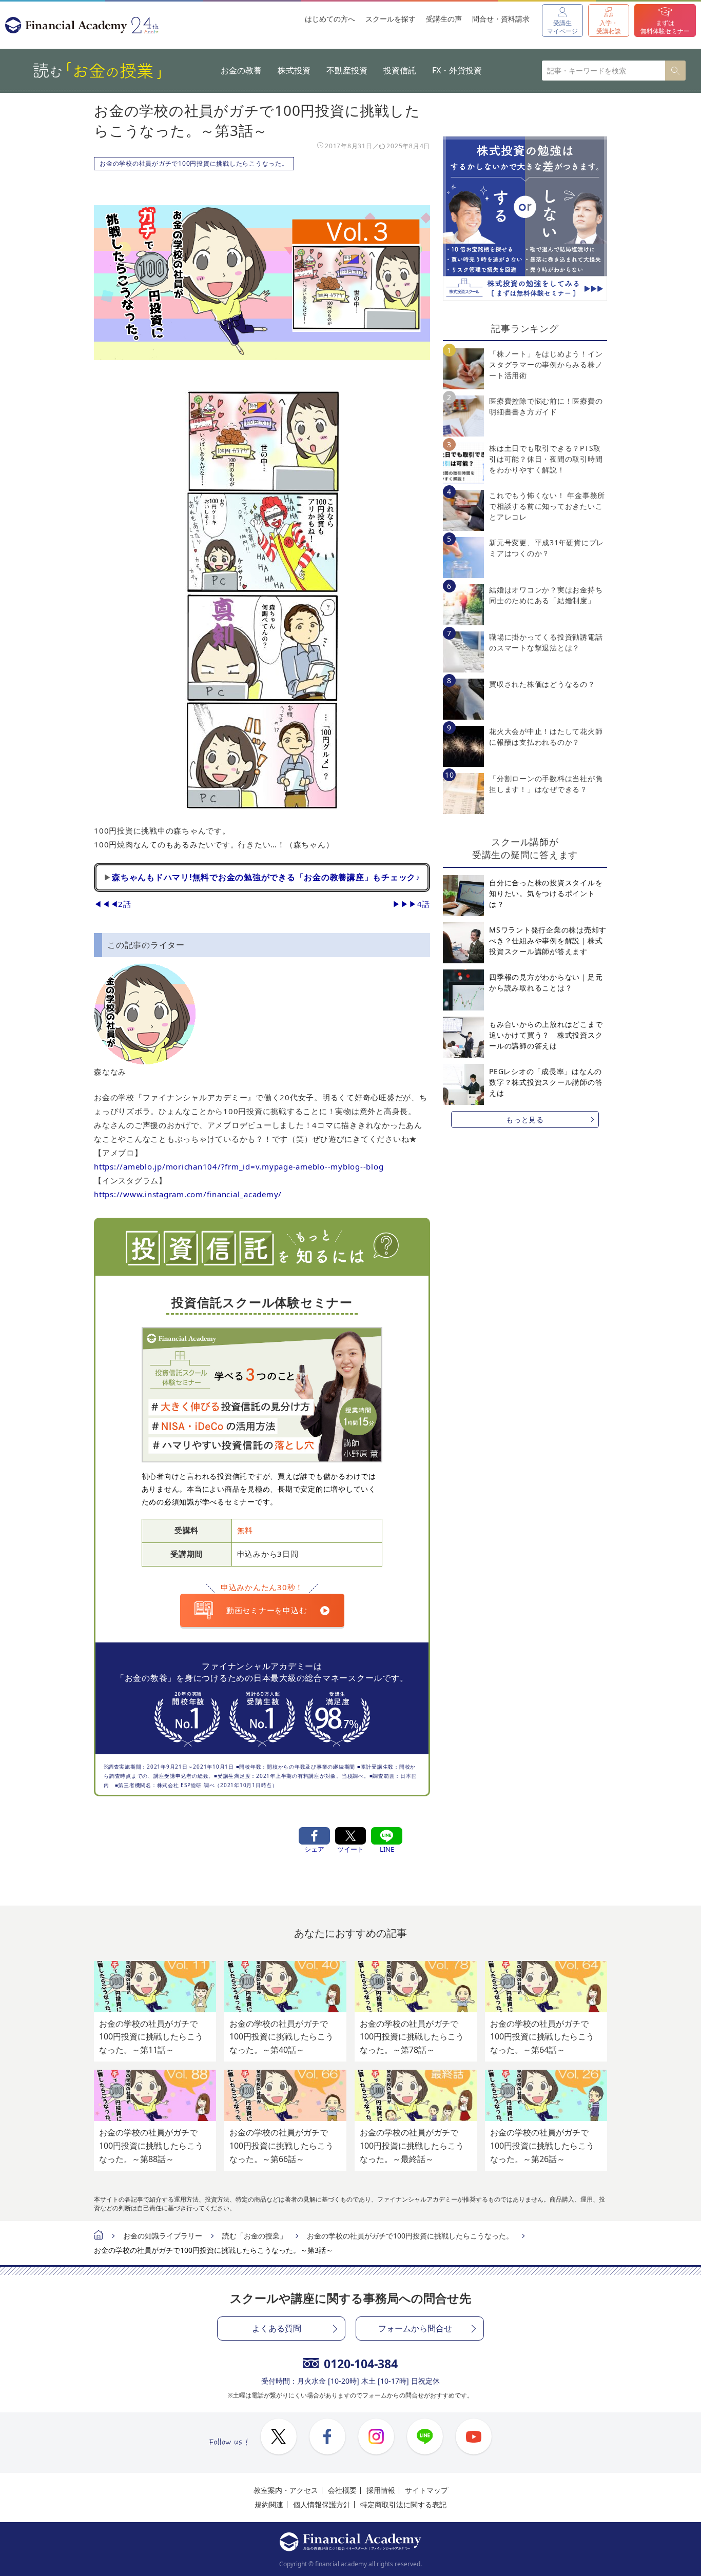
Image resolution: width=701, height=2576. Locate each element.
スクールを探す (391, 19)
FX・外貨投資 (457, 70)
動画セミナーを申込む (267, 1610)
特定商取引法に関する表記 (403, 2504)
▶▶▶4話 (411, 904)
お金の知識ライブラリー (163, 2236)
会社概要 (342, 2490)
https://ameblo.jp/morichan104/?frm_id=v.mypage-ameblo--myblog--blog (239, 1166)
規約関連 (269, 2504)
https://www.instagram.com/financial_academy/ (188, 1194)
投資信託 (400, 70)
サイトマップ (426, 2490)
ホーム (99, 2236)
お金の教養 (241, 70)
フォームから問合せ (415, 2328)
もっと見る (525, 1119)
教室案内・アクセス (286, 2490)
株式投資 (294, 70)
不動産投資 (347, 70)
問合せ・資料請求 (501, 19)
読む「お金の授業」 (255, 2236)
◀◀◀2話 (113, 904)
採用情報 (381, 2490)
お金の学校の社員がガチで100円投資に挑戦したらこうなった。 (194, 163)
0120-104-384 (361, 2364)
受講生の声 (444, 19)
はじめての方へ (330, 19)
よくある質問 (277, 2328)
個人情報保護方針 (322, 2504)
